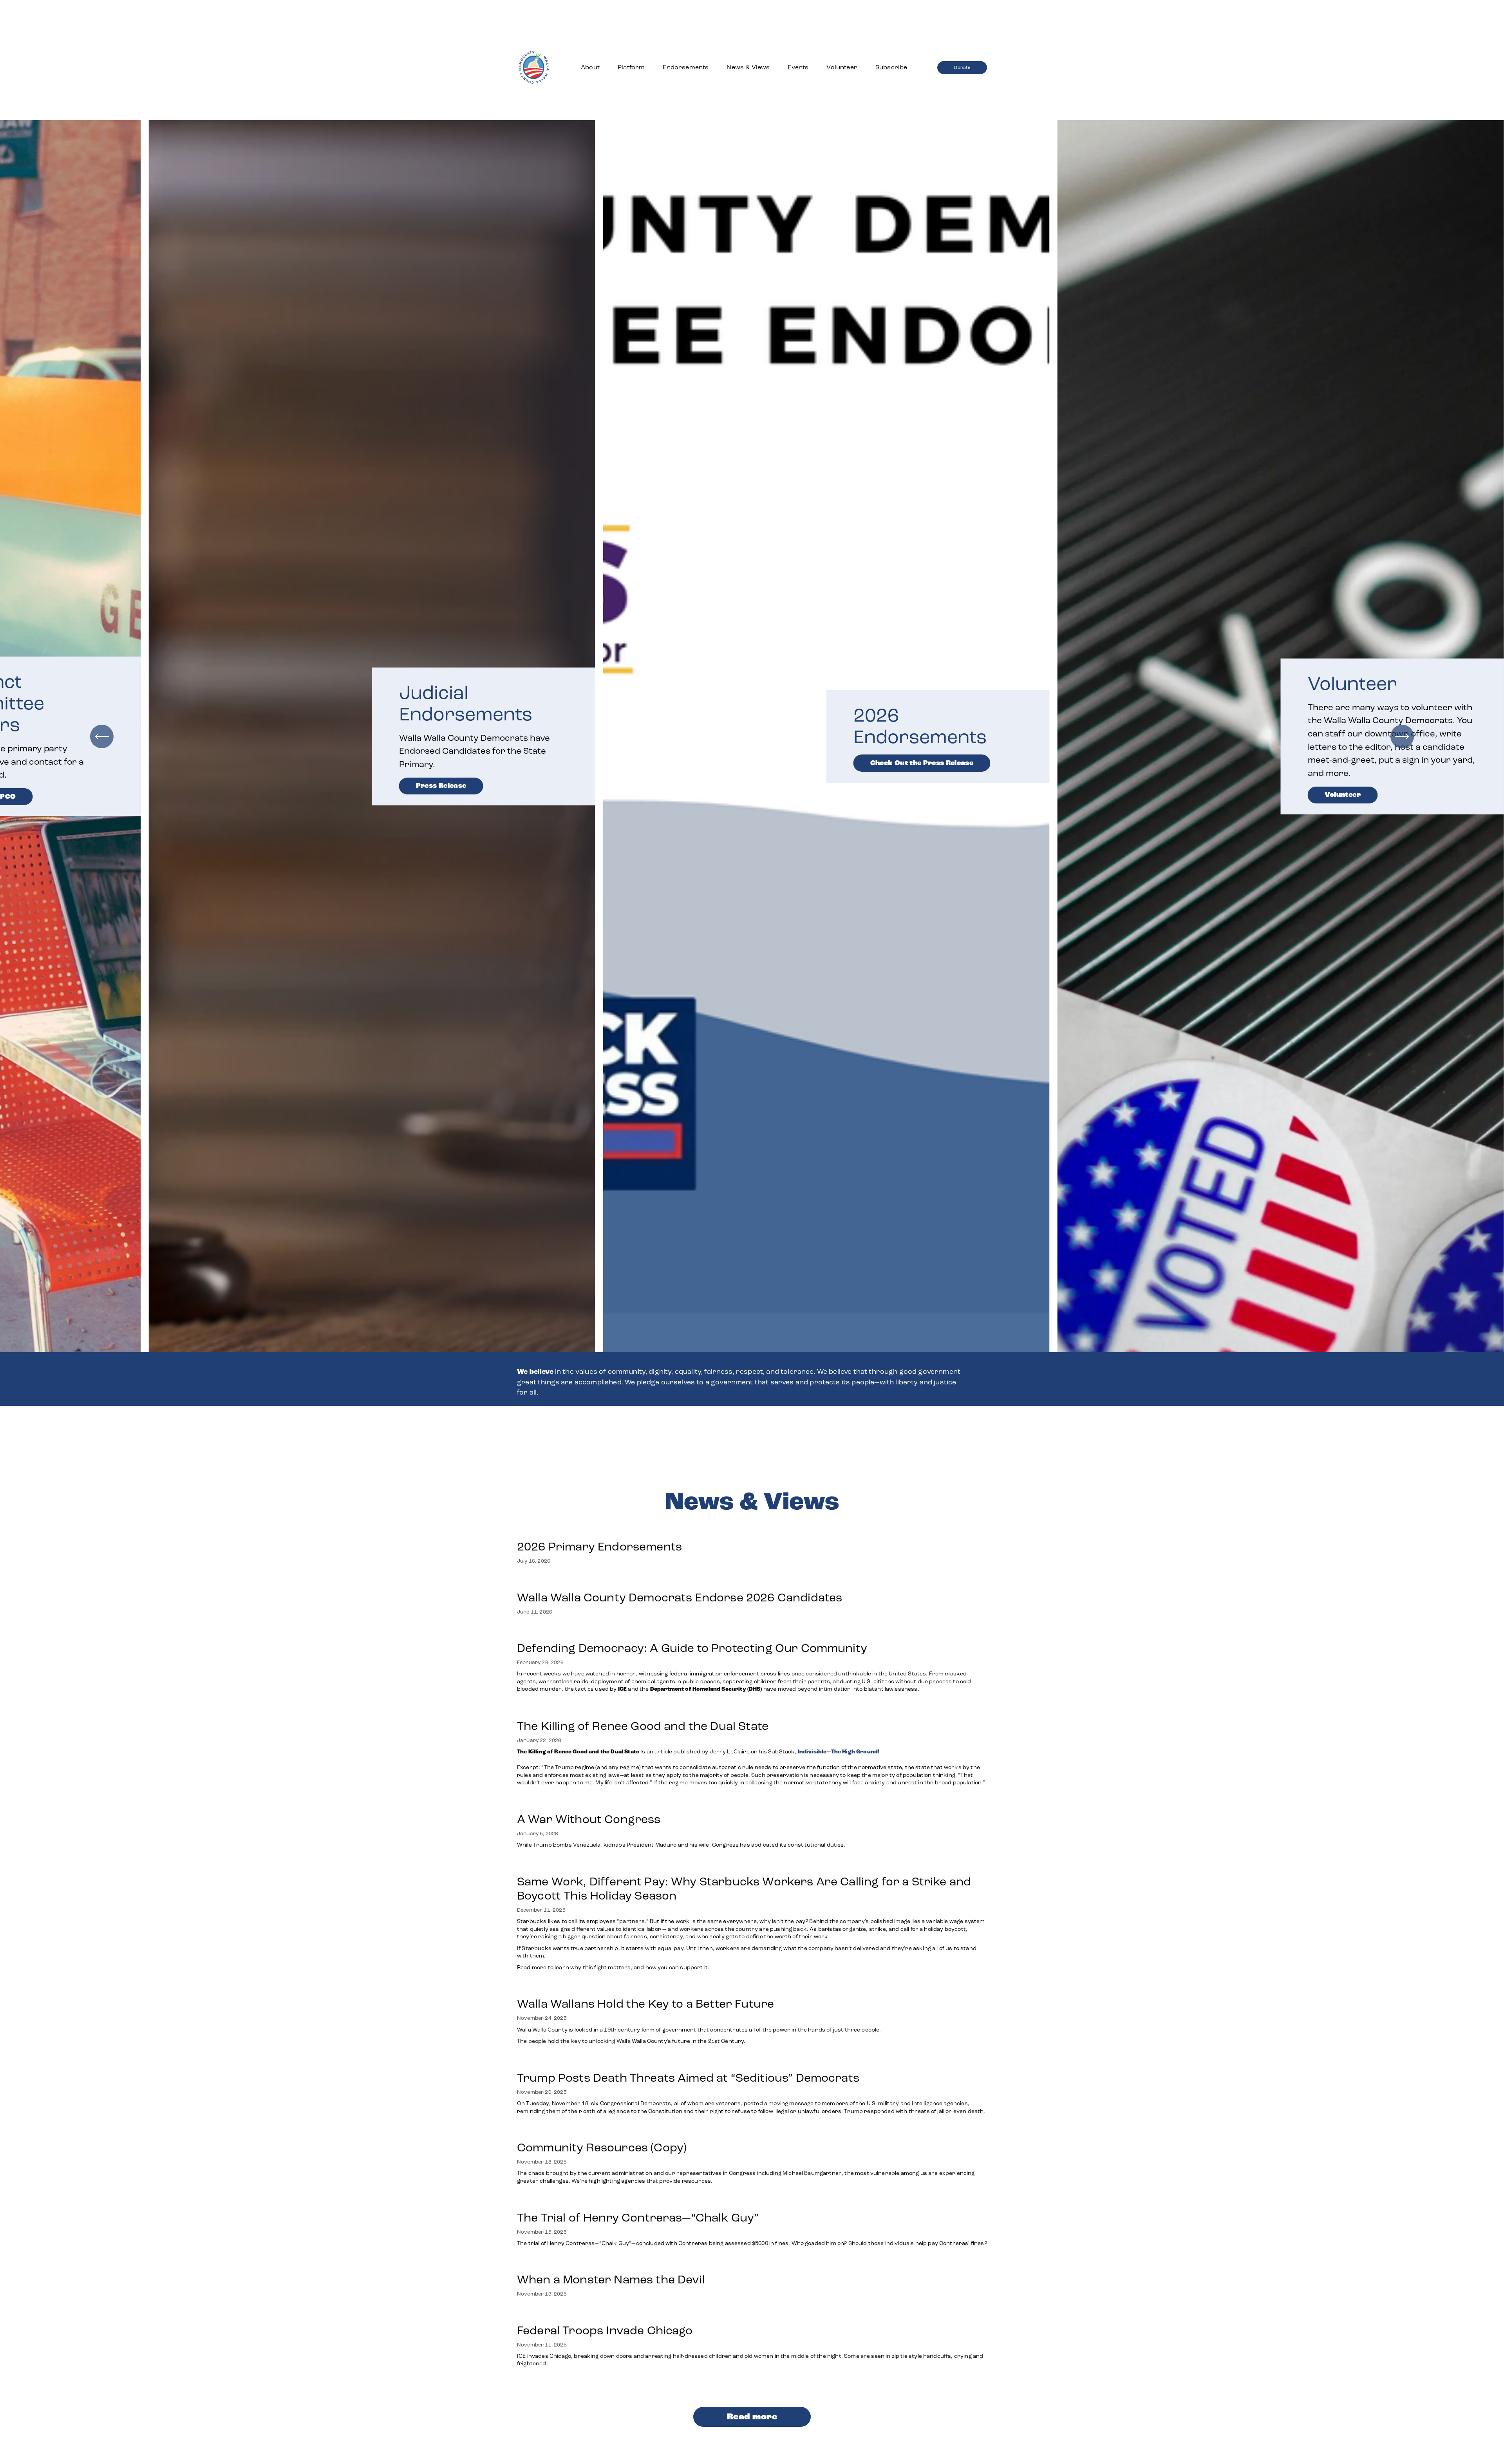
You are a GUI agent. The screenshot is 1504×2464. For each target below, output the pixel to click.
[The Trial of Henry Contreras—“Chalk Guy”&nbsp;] (752, 2202)
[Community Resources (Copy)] (752, 2131)
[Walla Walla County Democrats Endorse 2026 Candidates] (680, 1581)
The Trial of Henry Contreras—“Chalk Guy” (639, 2218)
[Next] (1402, 736)
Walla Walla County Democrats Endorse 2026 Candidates (680, 1597)
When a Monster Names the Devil (611, 2279)
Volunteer (842, 67)
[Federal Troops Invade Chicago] (752, 2314)
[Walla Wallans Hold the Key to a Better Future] (699, 1988)
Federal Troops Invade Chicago (605, 2330)
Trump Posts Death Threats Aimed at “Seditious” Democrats (688, 2078)
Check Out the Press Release (836, 763)
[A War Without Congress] (682, 1803)
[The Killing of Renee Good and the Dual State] (752, 1710)
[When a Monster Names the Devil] (611, 2263)
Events (798, 67)
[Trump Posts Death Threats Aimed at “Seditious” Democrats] (752, 2062)
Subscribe (891, 67)
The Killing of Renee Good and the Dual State (643, 1726)
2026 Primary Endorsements (599, 1547)
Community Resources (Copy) (602, 2147)
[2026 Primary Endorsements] (599, 1531)
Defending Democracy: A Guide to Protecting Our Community (692, 1648)
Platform (631, 67)
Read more (752, 2417)
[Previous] (102, 736)
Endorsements (686, 67)
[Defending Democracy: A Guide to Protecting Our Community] (752, 1632)
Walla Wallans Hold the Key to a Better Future (645, 2004)
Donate (962, 67)
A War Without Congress (589, 1819)
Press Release (355, 786)
